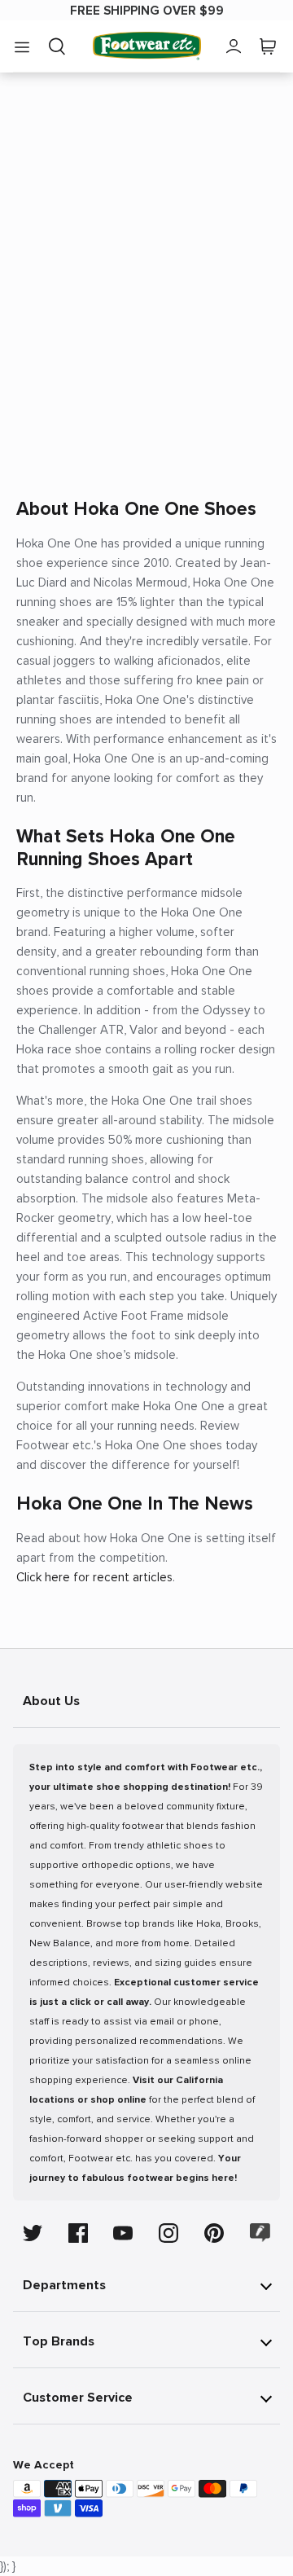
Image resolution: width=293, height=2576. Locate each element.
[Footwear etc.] (147, 46)
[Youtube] (123, 2233)
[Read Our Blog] (260, 2233)
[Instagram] (168, 2233)
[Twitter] (33, 2233)
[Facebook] (78, 2233)
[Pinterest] (214, 2233)
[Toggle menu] (22, 46)
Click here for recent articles (94, 1577)
